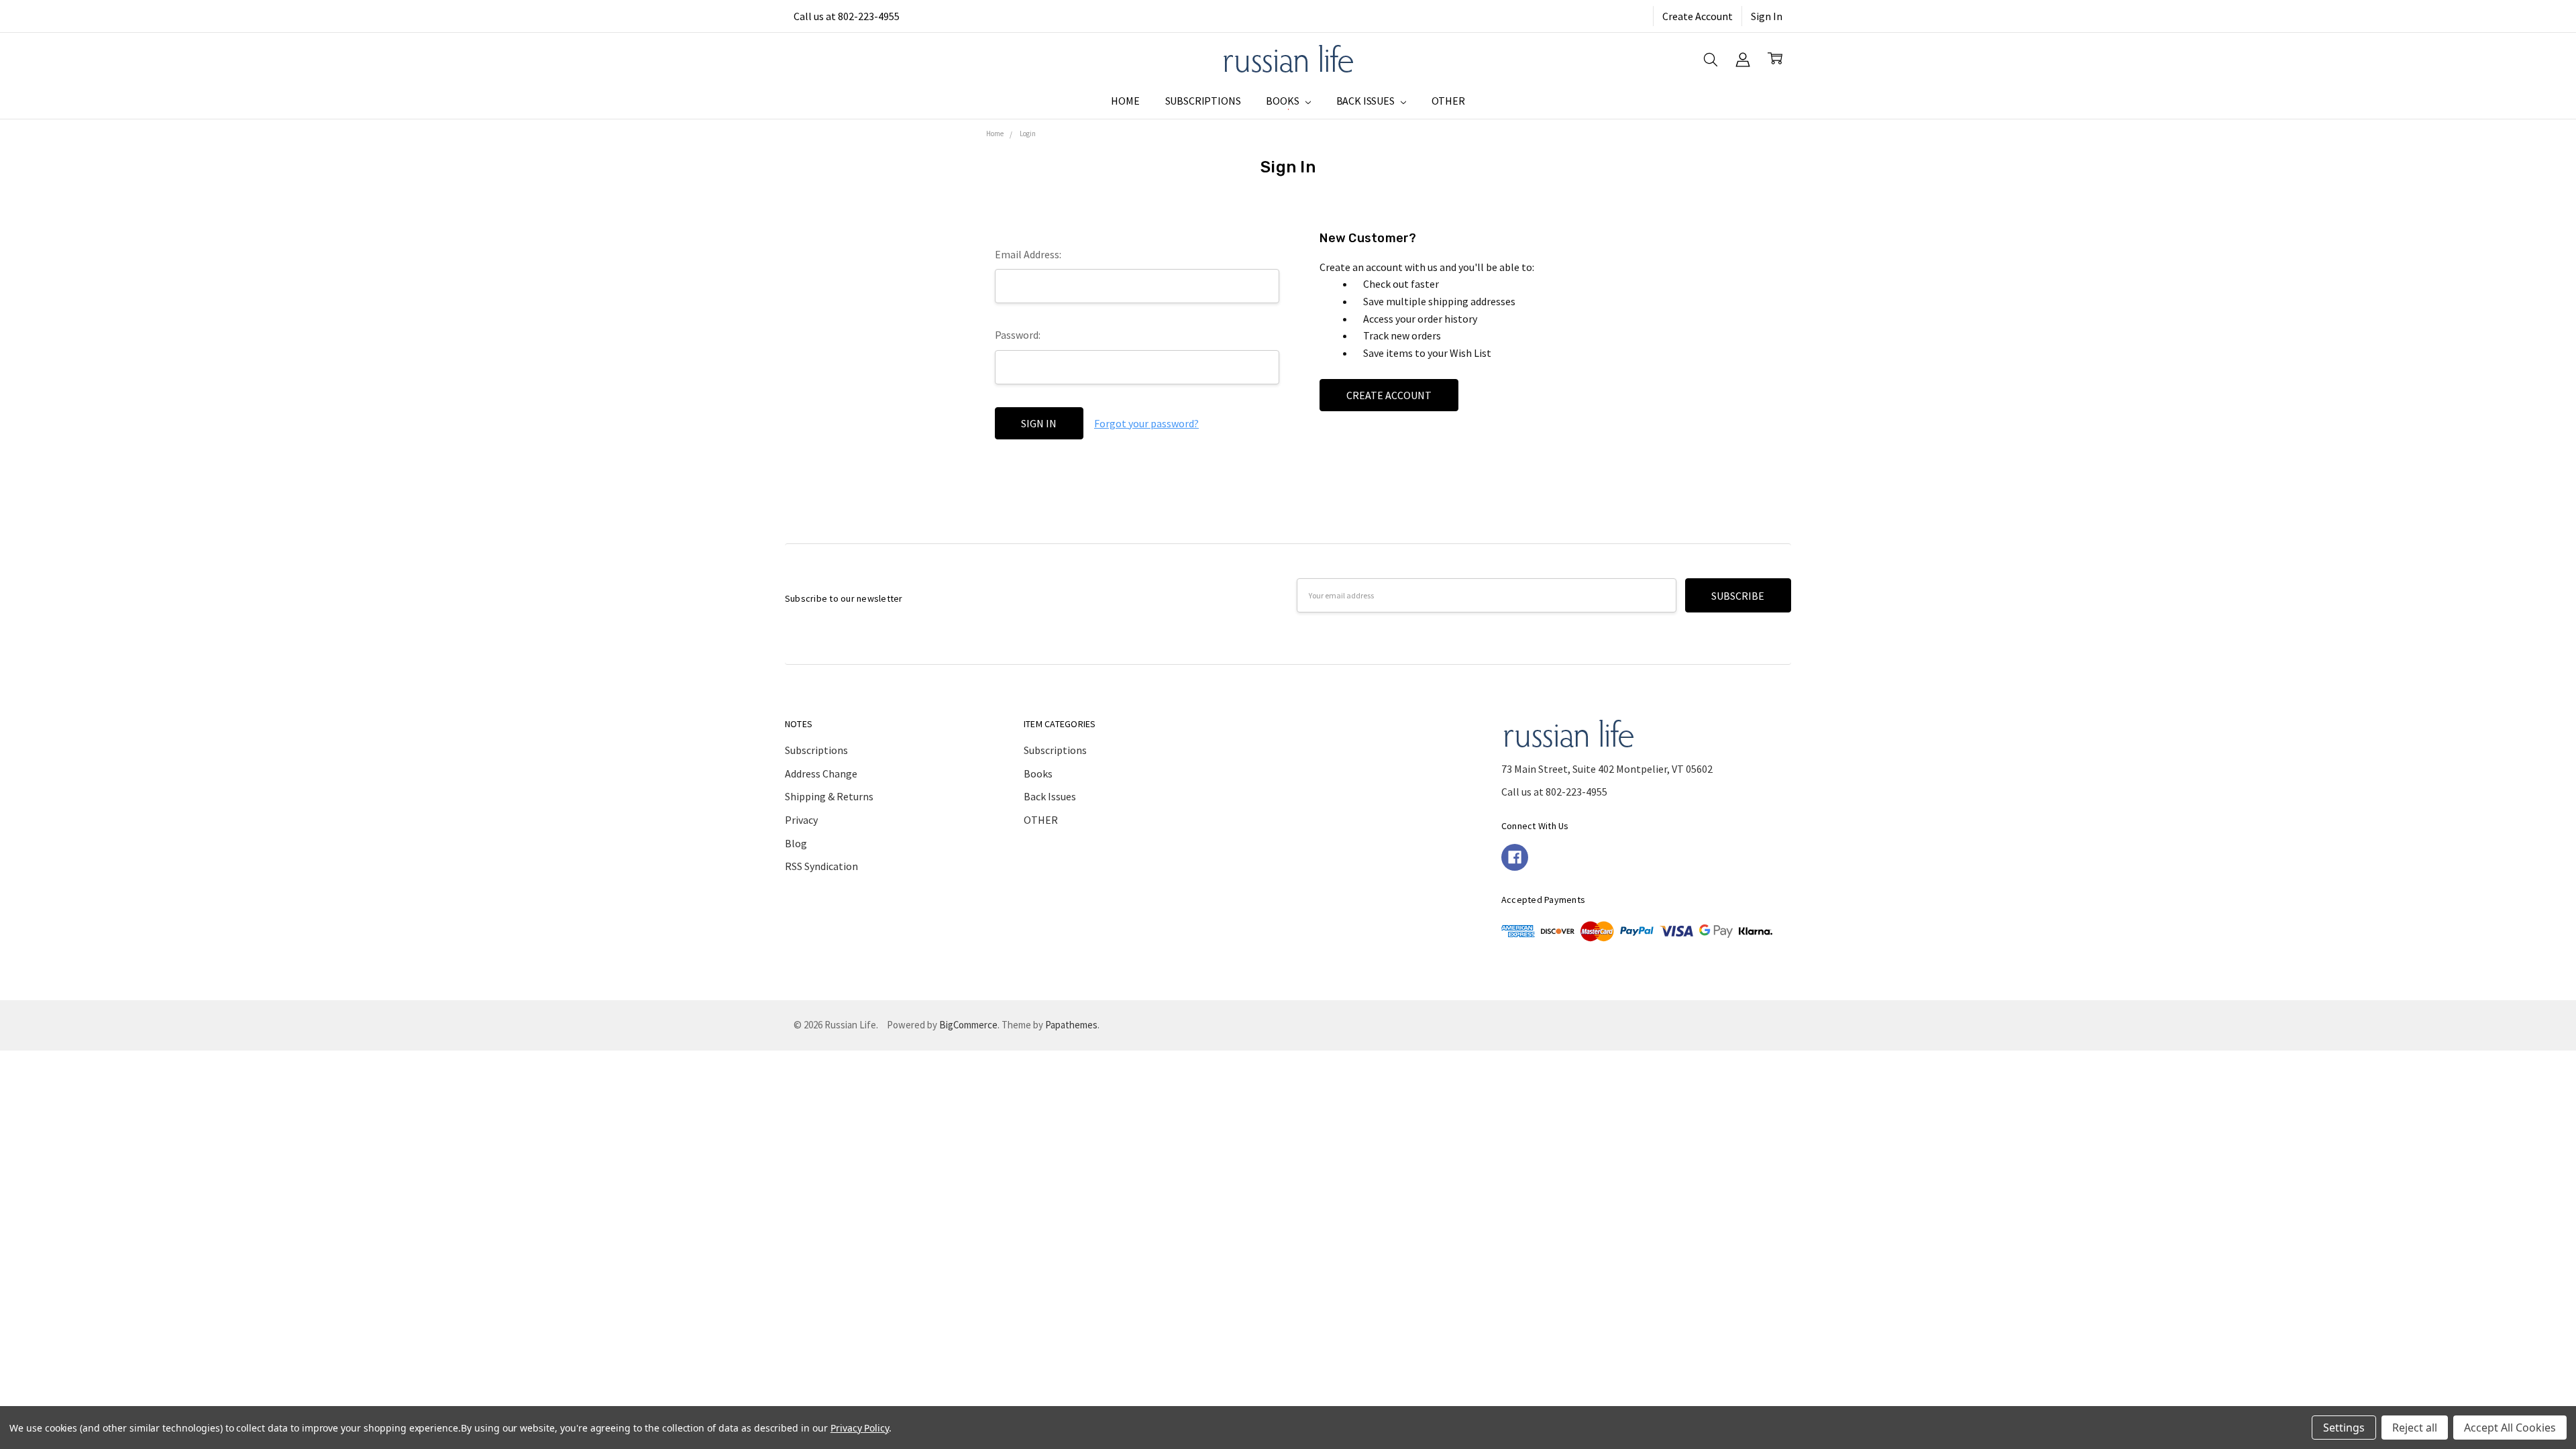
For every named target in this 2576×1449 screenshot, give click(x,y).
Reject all (2415, 1428)
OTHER (1448, 101)
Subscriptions (1203, 101)
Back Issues (1366, 101)
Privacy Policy (860, 1428)
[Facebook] (1515, 857)
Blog (796, 843)
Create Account (1698, 16)
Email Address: (1028, 254)
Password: (1018, 335)
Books (1283, 101)
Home (1125, 101)
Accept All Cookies (2510, 1428)
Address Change (821, 773)
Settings (2344, 1428)
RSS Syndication (821, 866)
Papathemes (1071, 1025)
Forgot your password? (1146, 423)
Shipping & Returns (829, 796)
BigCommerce (968, 1025)
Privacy (801, 820)
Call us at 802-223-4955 (847, 16)
